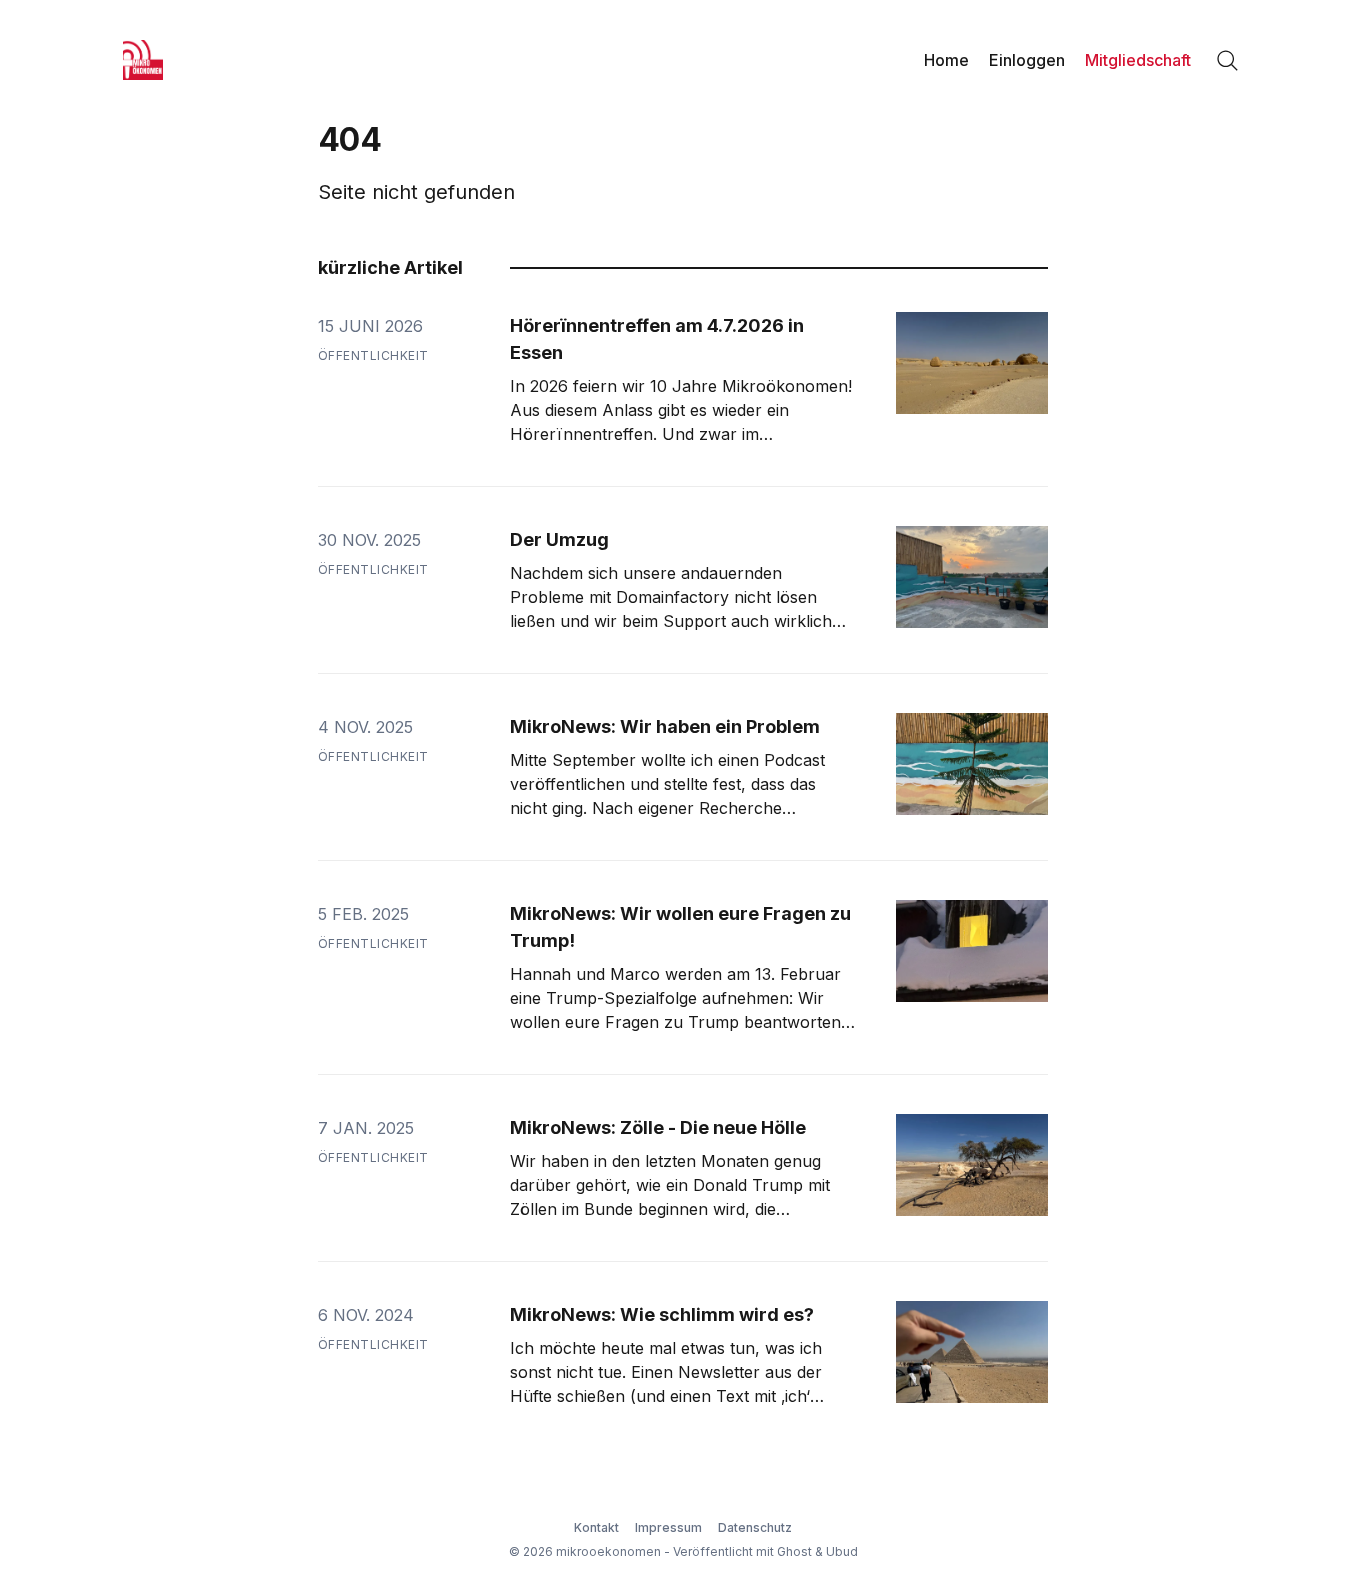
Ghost (794, 1551)
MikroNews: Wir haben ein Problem (665, 726)
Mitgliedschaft (1138, 60)
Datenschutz (755, 1527)
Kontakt (596, 1527)
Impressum (668, 1527)
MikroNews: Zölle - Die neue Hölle (658, 1127)
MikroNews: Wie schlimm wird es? (662, 1314)
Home (946, 60)
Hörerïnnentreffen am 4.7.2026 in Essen (657, 339)
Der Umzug (559, 539)
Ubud (842, 1551)
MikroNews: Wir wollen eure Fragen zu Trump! (680, 927)
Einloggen (1027, 60)
